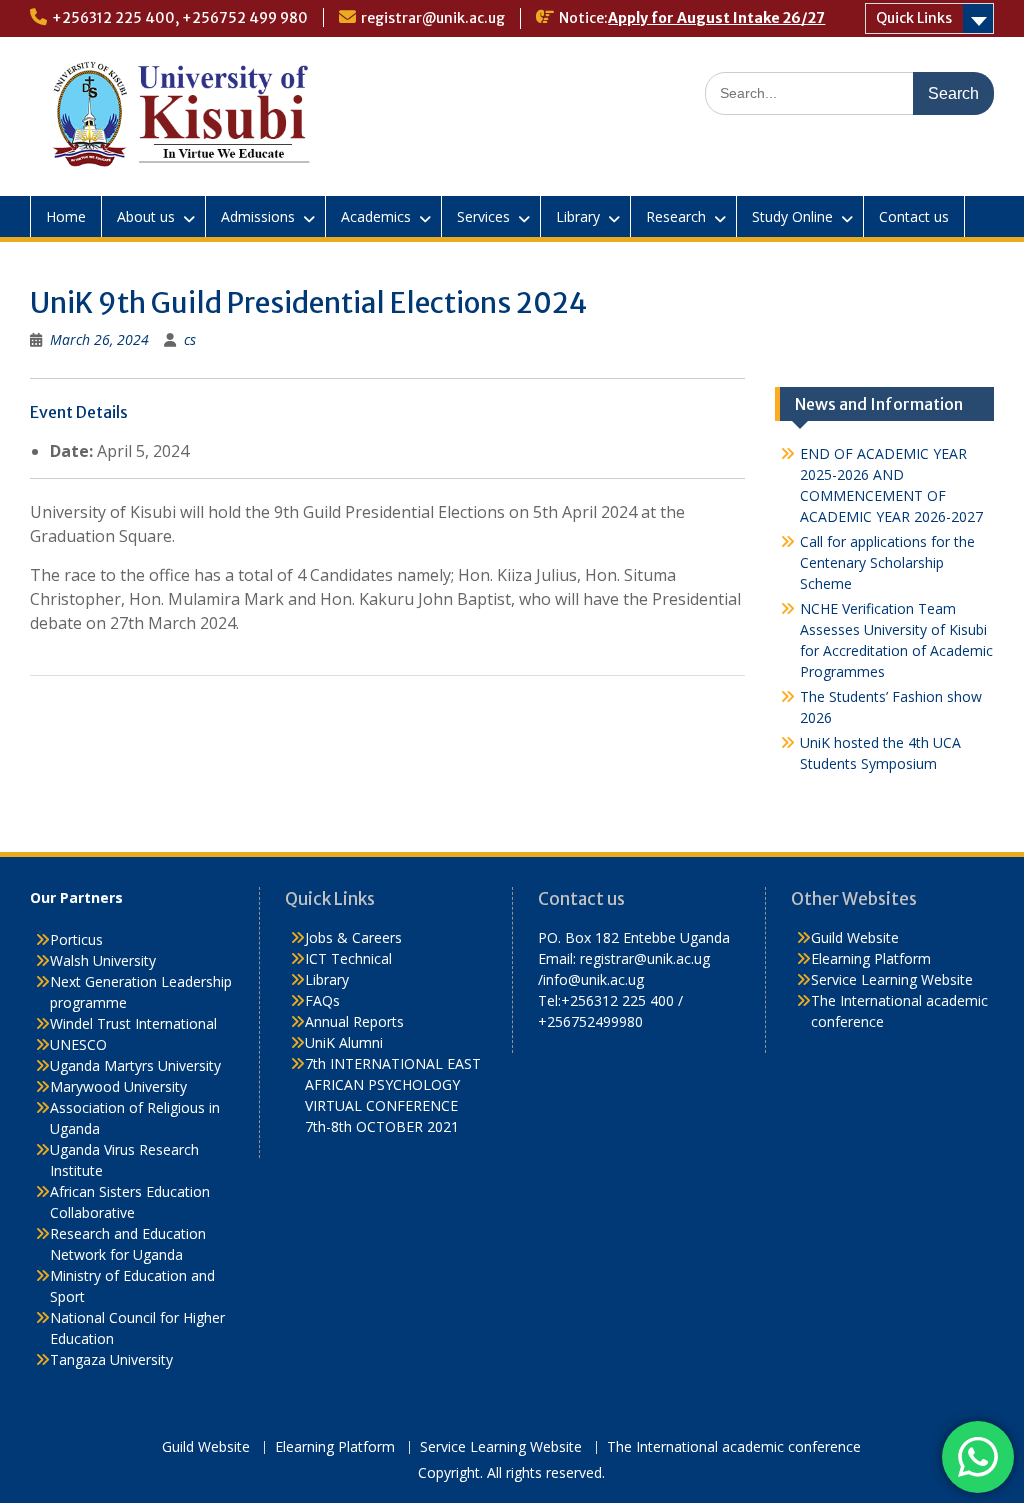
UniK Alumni (344, 1042)
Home (66, 216)
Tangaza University (111, 1359)
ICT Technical (348, 958)
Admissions (258, 216)
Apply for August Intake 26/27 (716, 18)
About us (146, 216)
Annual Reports (354, 1021)
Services (483, 216)
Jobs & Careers (353, 937)
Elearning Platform (871, 958)
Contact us (914, 216)
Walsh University (103, 960)
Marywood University (118, 1086)
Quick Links (914, 18)
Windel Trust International (133, 1023)
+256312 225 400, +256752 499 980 (180, 18)
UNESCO (78, 1044)
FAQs (322, 1000)
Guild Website (855, 937)
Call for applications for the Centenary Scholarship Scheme (887, 562)
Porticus (76, 939)
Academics (376, 216)
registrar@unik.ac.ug (433, 18)
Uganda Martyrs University (135, 1065)
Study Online (792, 216)
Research (676, 216)
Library (578, 216)
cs (190, 339)
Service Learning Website (892, 979)
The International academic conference (734, 1447)
